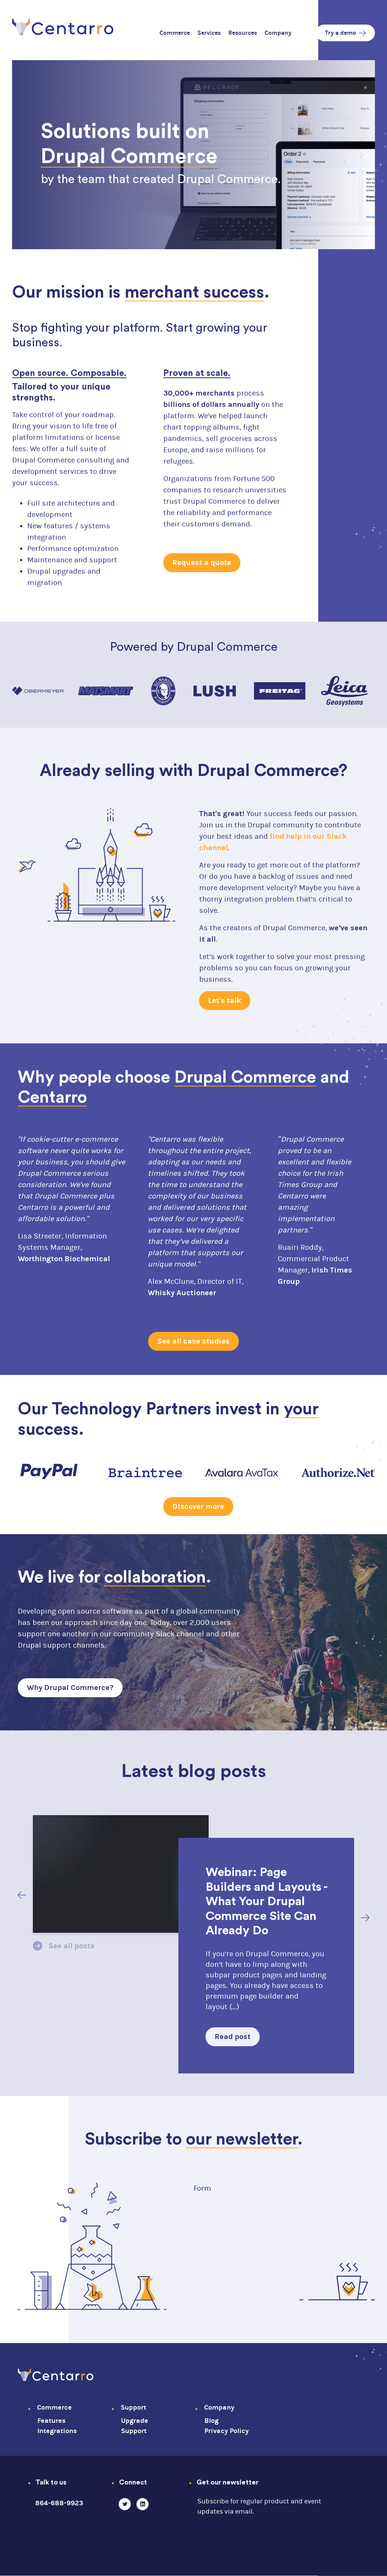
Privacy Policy (227, 2431)
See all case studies (193, 1341)
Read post (233, 2037)
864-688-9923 (59, 2503)
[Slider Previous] (22, 1895)
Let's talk (225, 1000)
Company (278, 33)
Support (133, 2408)
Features (51, 2421)
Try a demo (341, 33)
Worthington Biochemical (64, 1259)
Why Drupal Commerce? (70, 1688)
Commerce (175, 33)
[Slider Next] (365, 1918)
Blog (211, 2421)
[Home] (63, 26)
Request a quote (202, 563)
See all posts (71, 1946)
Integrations (57, 2431)
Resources (243, 33)
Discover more (198, 1506)
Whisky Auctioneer (182, 1293)
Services (209, 33)
